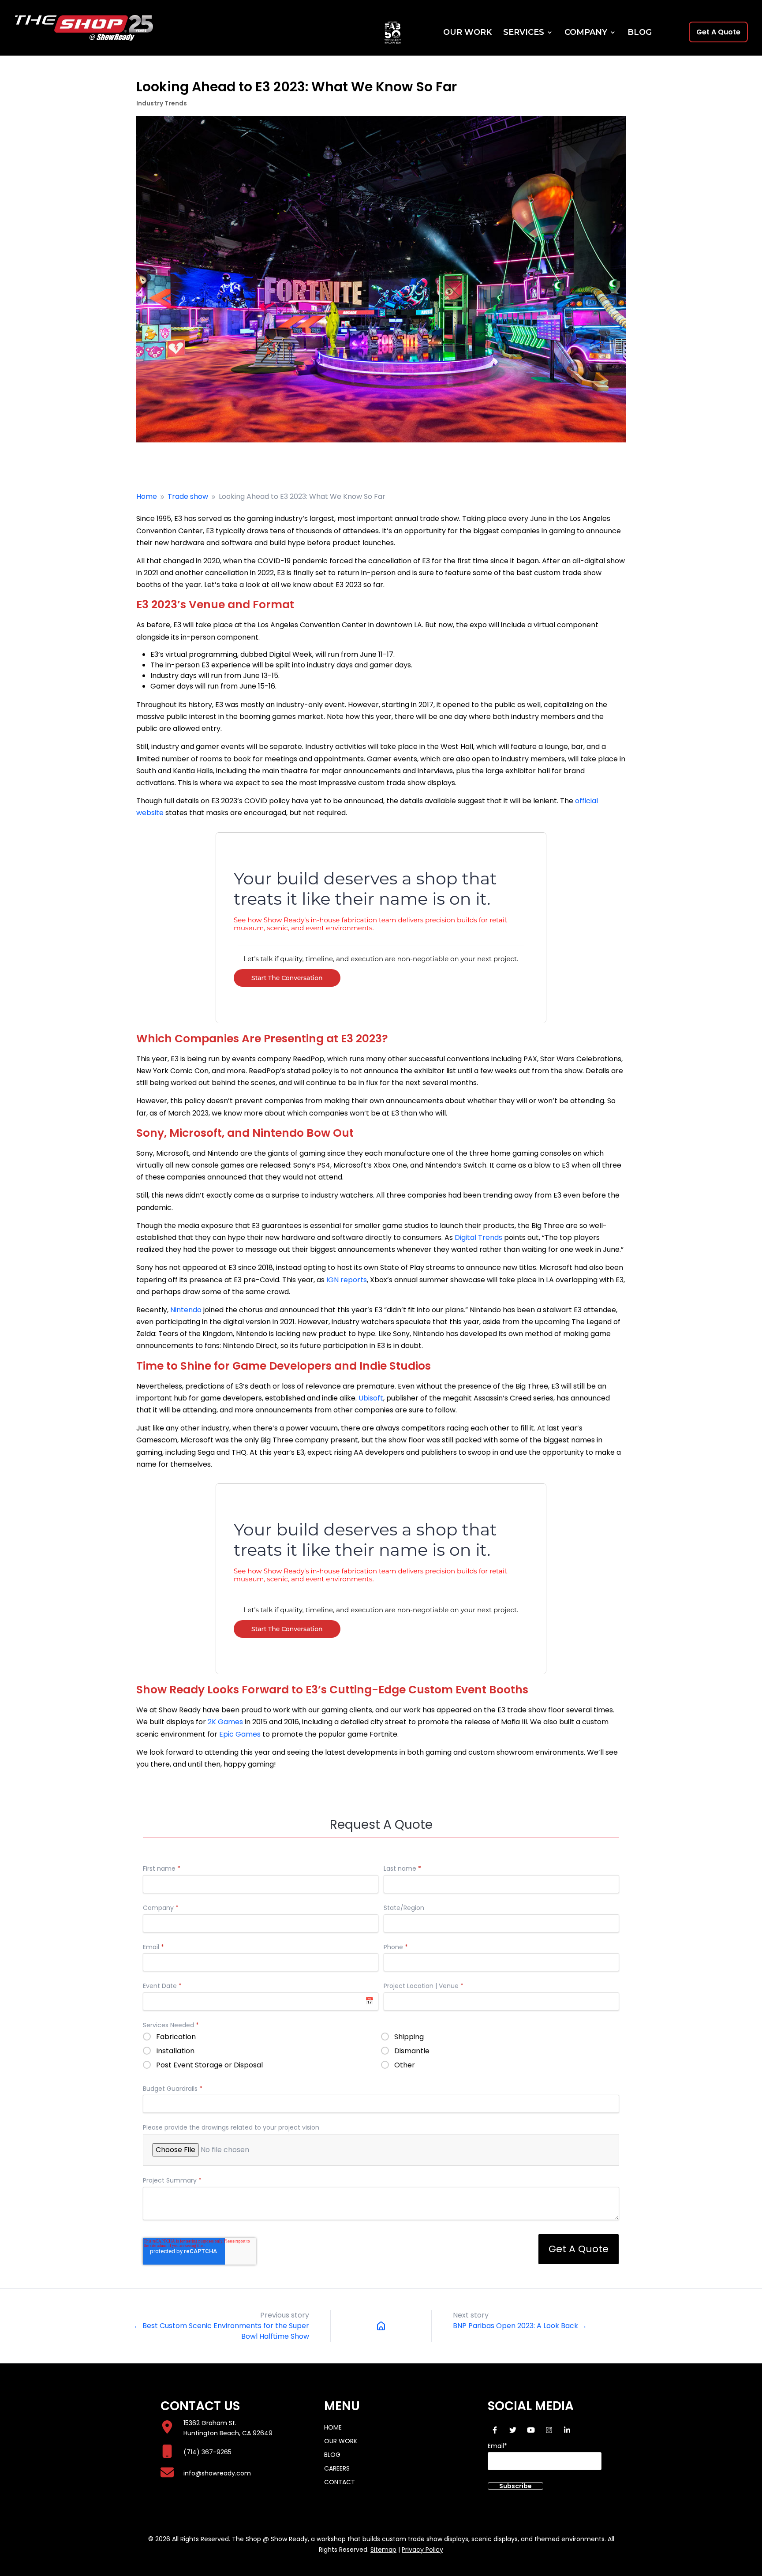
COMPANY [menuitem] (586, 33)
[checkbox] (381, 2053)
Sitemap (383, 2550)
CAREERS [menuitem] (337, 2468)
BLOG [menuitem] (640, 33)
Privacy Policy (422, 2550)
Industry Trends (162, 103)
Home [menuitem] (333, 2427)
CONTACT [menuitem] (340, 2482)
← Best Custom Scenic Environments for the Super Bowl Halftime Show (221, 2331)
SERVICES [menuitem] (524, 33)
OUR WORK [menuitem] (467, 33)
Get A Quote (718, 32)
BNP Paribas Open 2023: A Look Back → (520, 2326)
